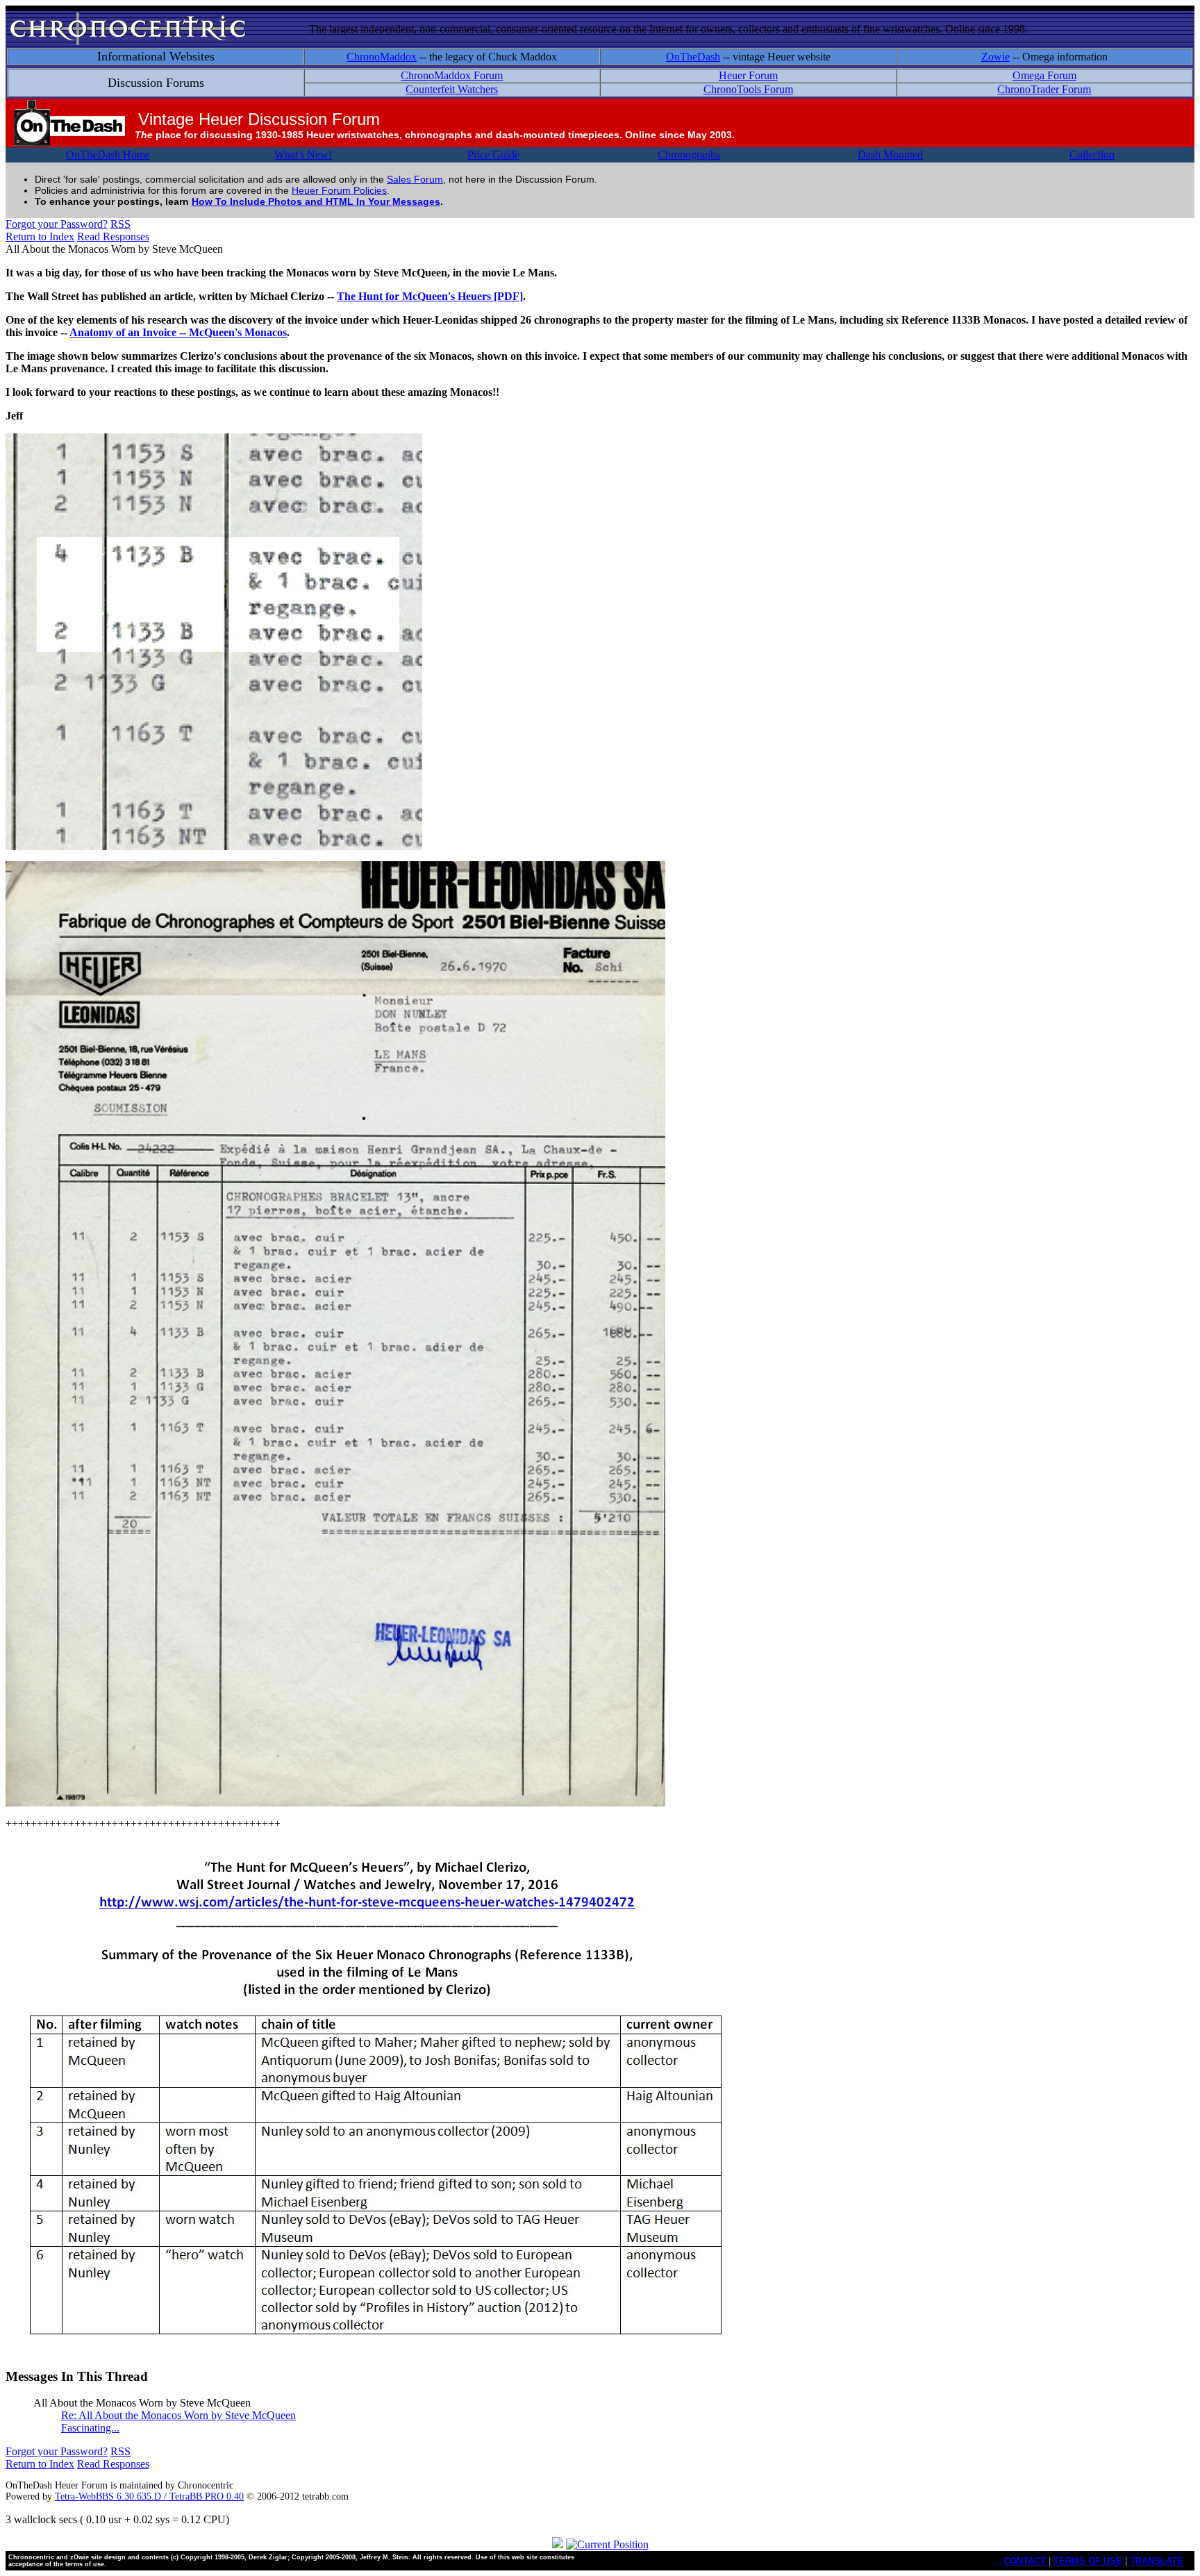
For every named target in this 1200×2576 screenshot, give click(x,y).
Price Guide (493, 155)
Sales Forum (415, 179)
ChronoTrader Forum (1044, 89)
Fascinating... (90, 2428)
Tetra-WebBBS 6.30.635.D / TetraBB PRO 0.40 (149, 2496)
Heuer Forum (748, 75)
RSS (120, 224)
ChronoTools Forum (748, 89)
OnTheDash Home (108, 155)
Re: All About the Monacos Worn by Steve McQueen (178, 2415)
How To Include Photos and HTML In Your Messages (316, 201)
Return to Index (40, 236)
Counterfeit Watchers (452, 89)
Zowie (995, 57)
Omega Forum (1044, 75)
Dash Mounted (890, 155)
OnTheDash (693, 57)
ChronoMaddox (382, 57)
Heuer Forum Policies (339, 190)
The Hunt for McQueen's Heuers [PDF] (430, 296)
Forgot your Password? (57, 224)
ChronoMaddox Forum (452, 75)
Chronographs (689, 155)
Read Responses (113, 236)
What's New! (303, 155)
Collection (1092, 155)
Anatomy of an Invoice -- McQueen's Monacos (178, 332)
